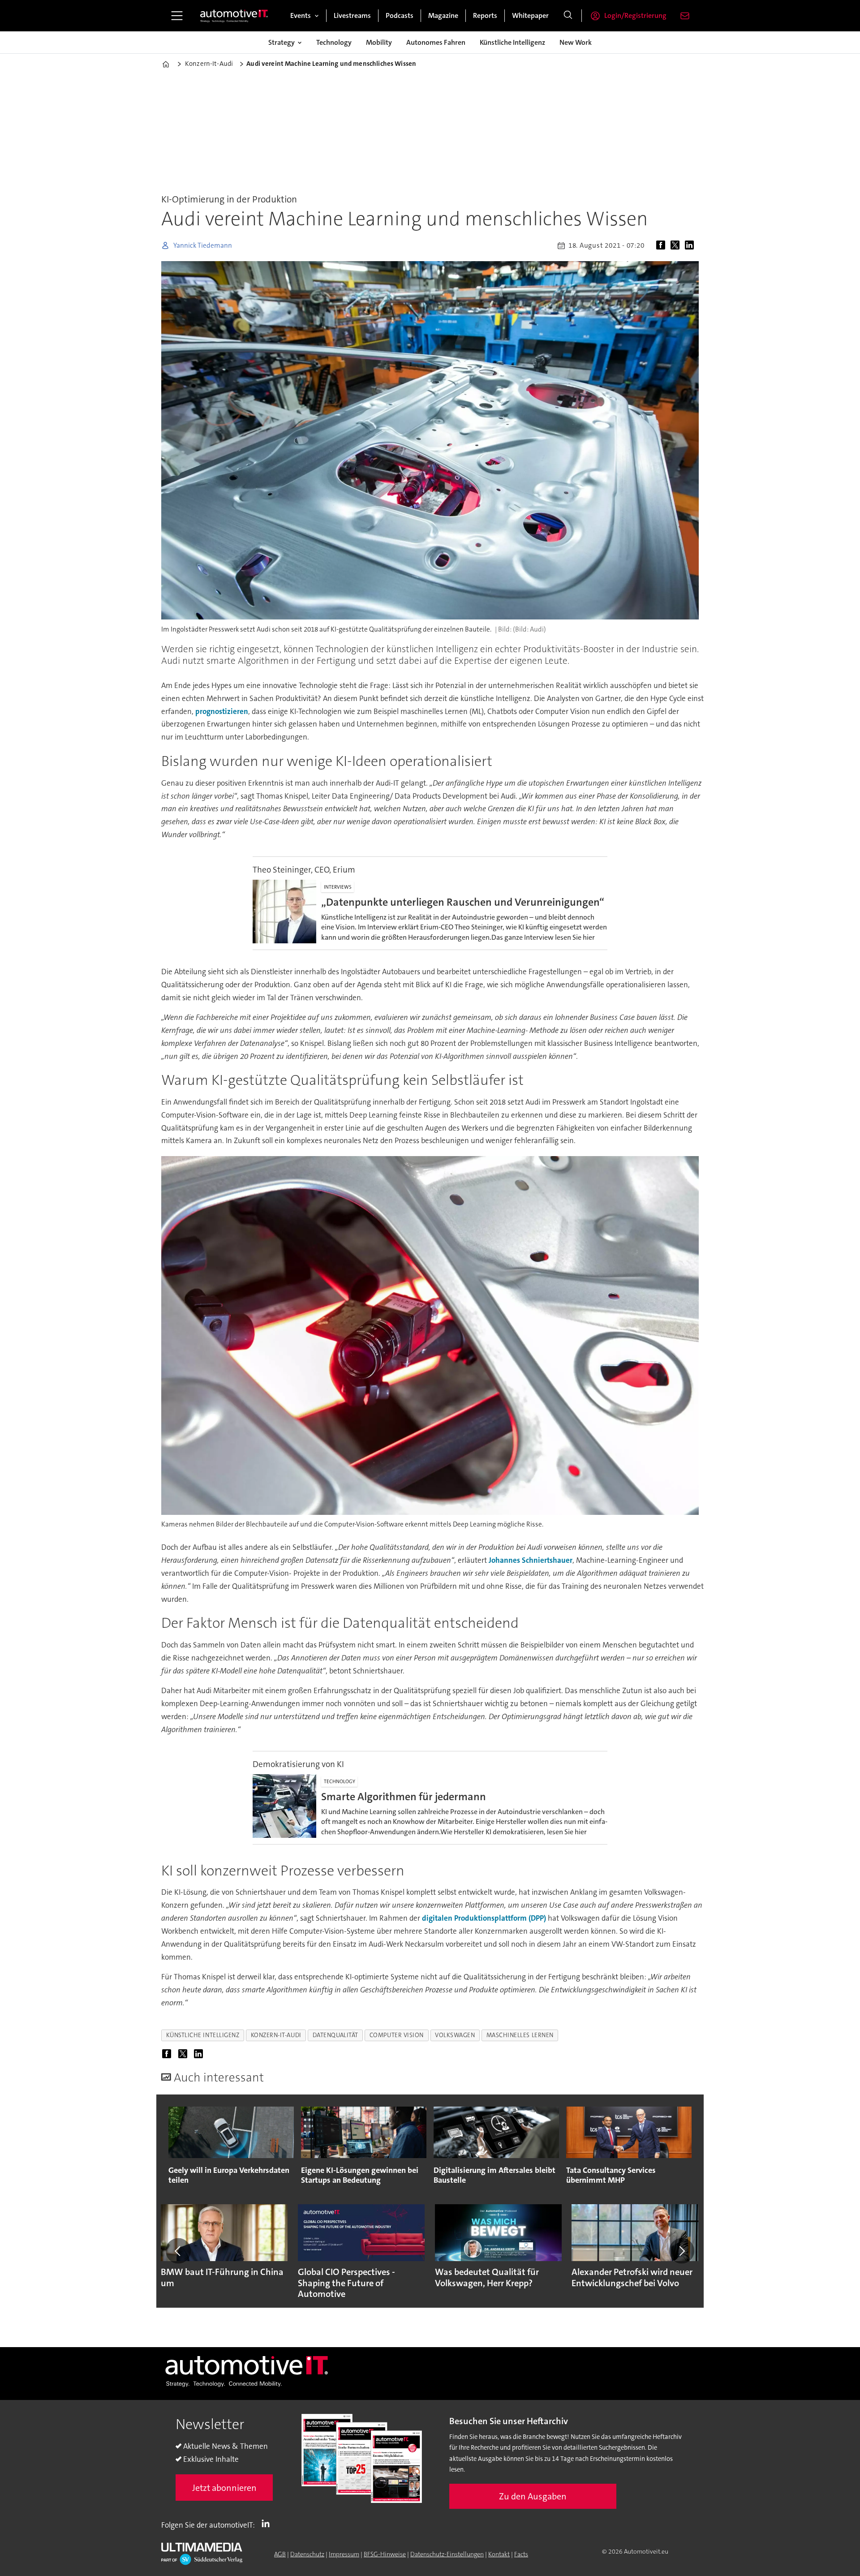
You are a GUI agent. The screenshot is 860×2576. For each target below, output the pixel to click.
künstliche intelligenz (203, 2035)
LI (268, 2523)
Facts (521, 2554)
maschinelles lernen (520, 2035)
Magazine (443, 15)
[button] (178, 2251)
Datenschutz (307, 2554)
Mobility (379, 42)
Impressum (344, 2554)
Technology (334, 42)
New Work (576, 42)
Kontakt (499, 2554)
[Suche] (568, 16)
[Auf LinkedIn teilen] (691, 245)
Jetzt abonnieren (224, 2488)
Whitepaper (530, 15)
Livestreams (352, 15)
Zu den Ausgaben (533, 2496)
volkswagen (455, 2035)
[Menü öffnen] (177, 16)
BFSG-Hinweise (385, 2554)
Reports (485, 15)
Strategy (282, 42)
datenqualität (335, 2035)
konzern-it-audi (276, 2035)
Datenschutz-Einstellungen (447, 2554)
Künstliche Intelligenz (512, 42)
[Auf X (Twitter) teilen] (677, 245)
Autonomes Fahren (436, 42)
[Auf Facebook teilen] (662, 245)
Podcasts (400, 15)
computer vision (397, 2035)
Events (301, 15)
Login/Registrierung (635, 15)
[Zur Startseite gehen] (234, 16)
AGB (280, 2554)
